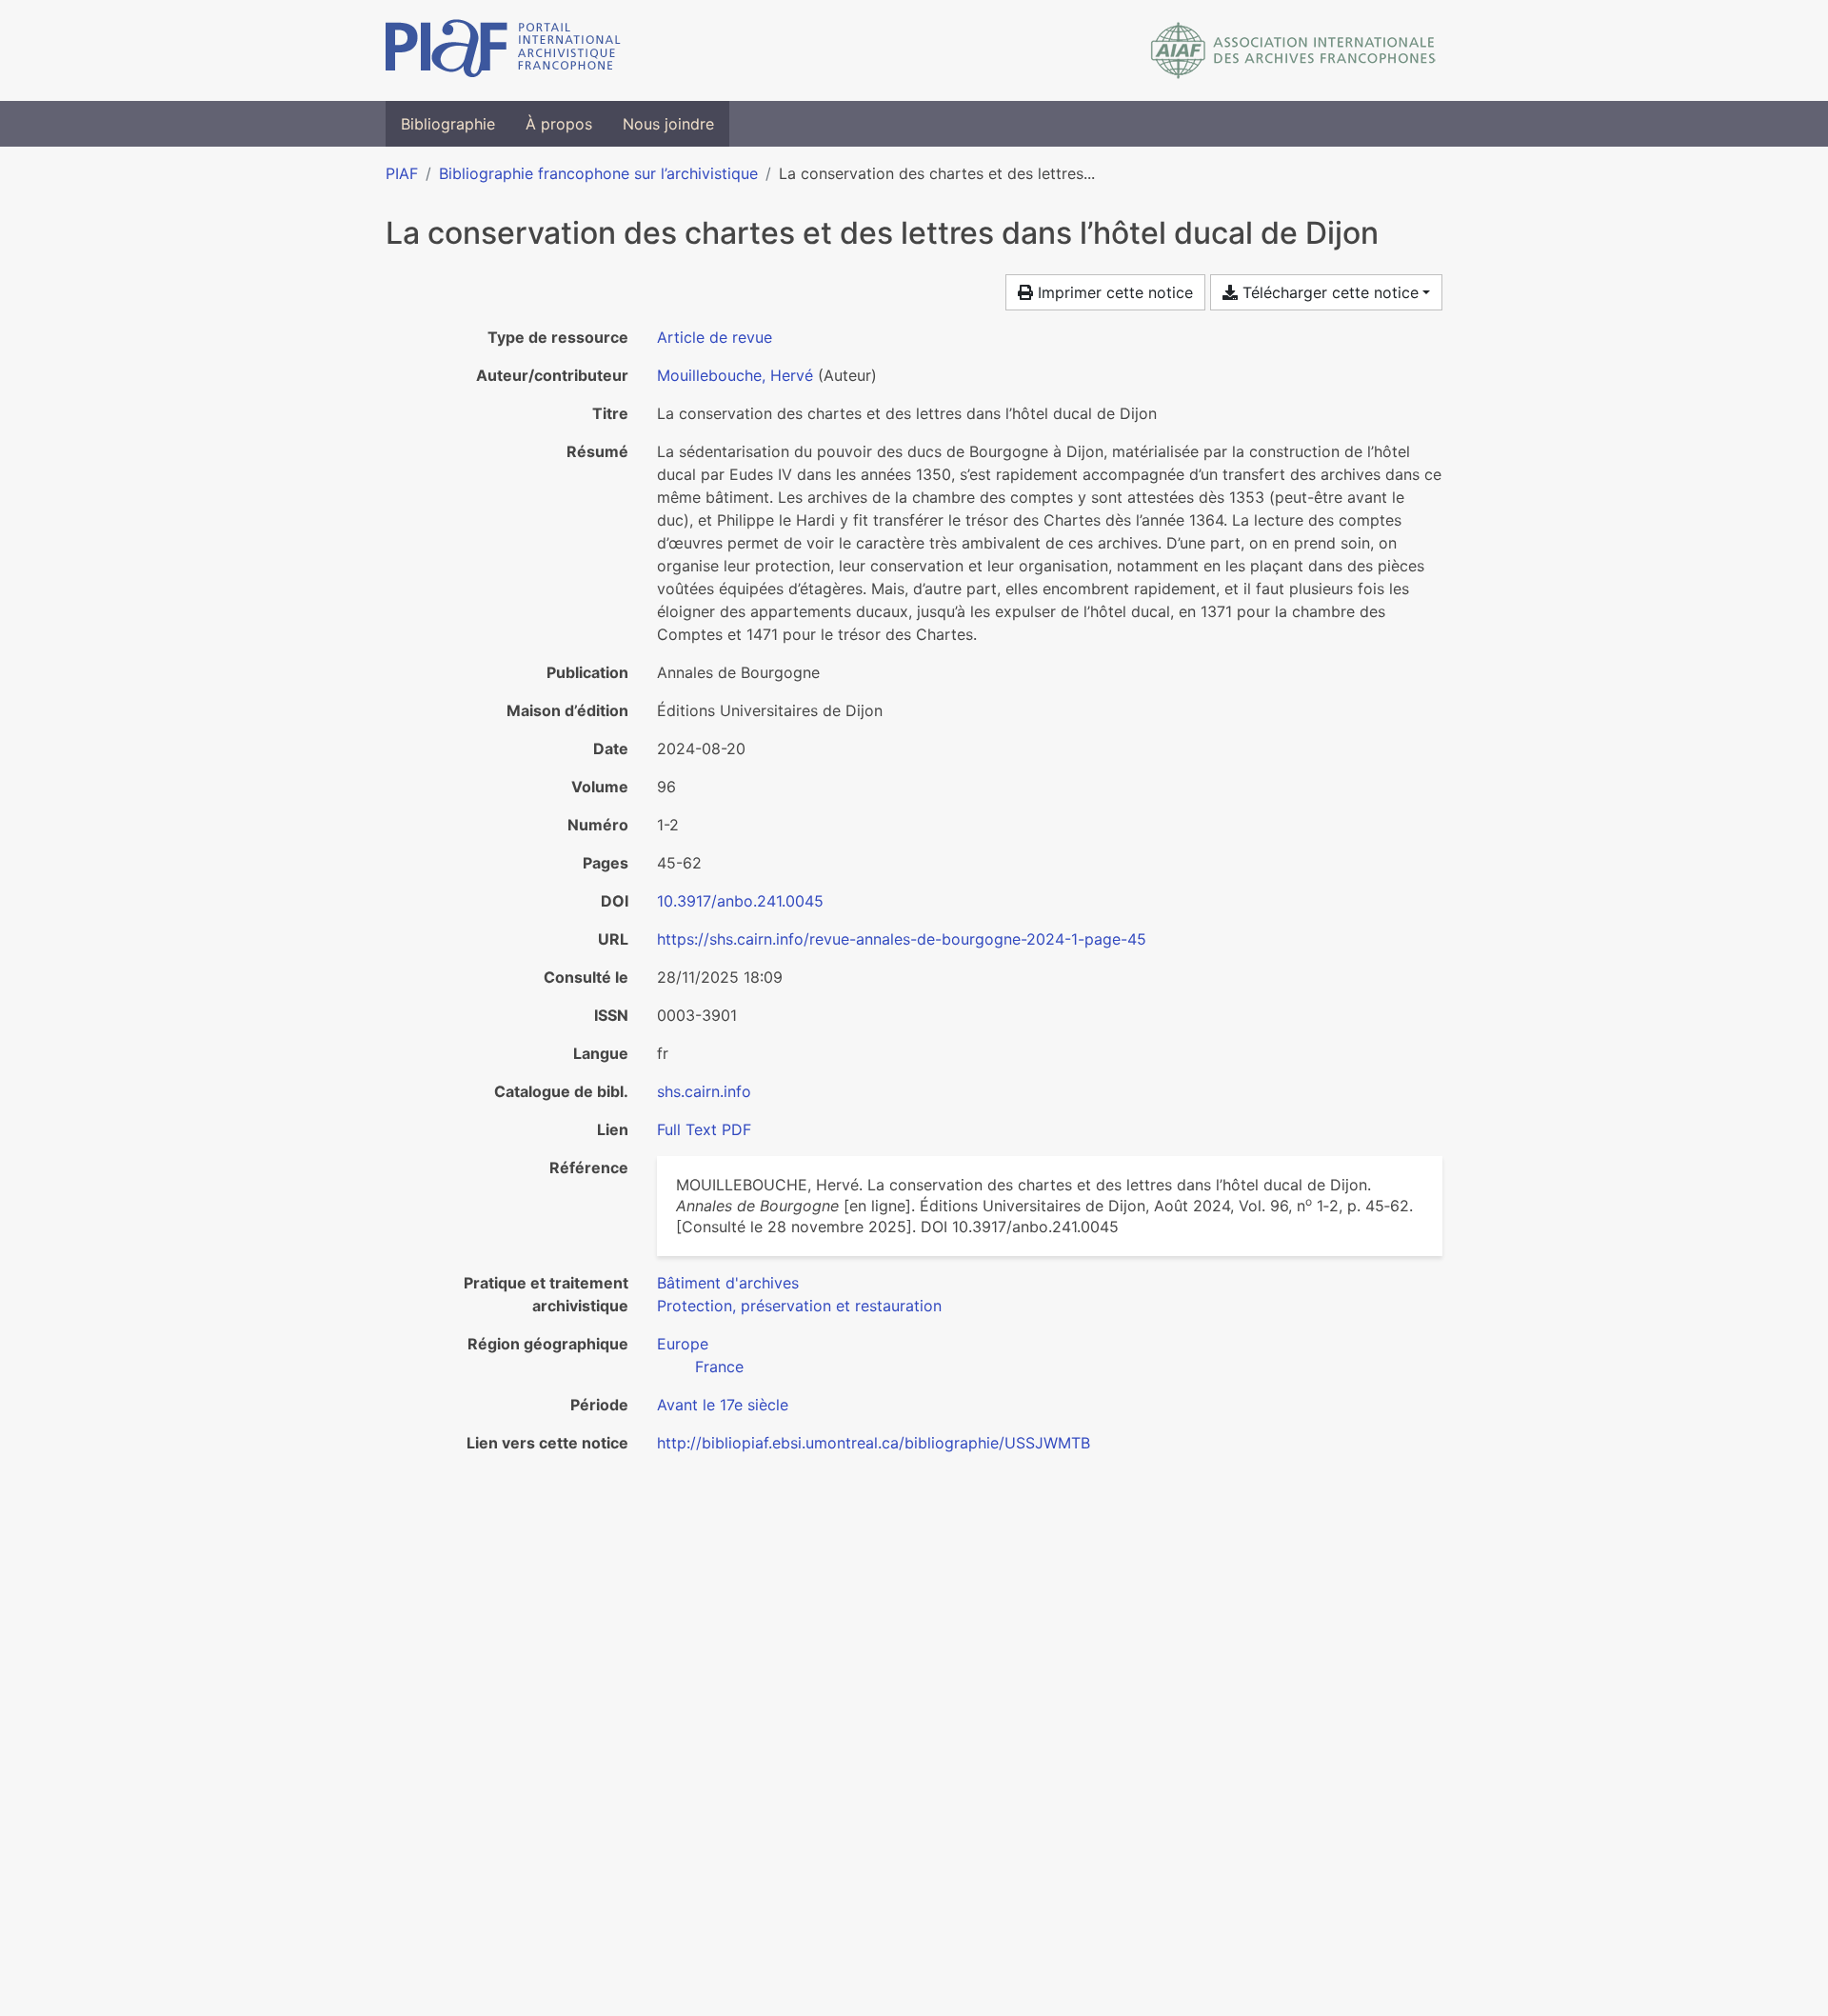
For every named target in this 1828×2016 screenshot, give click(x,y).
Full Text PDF (704, 1129)
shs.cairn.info (704, 1091)
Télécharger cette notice (1328, 292)
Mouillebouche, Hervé (735, 375)
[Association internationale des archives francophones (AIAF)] (1293, 50)
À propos (559, 124)
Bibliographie (448, 124)
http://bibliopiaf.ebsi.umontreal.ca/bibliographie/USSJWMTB (874, 1443)
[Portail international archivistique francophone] (503, 50)
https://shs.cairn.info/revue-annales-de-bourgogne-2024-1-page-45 (902, 939)
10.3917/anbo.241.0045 (740, 901)
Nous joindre (668, 124)
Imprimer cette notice (1113, 292)
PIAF (402, 173)
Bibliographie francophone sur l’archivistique (598, 173)
